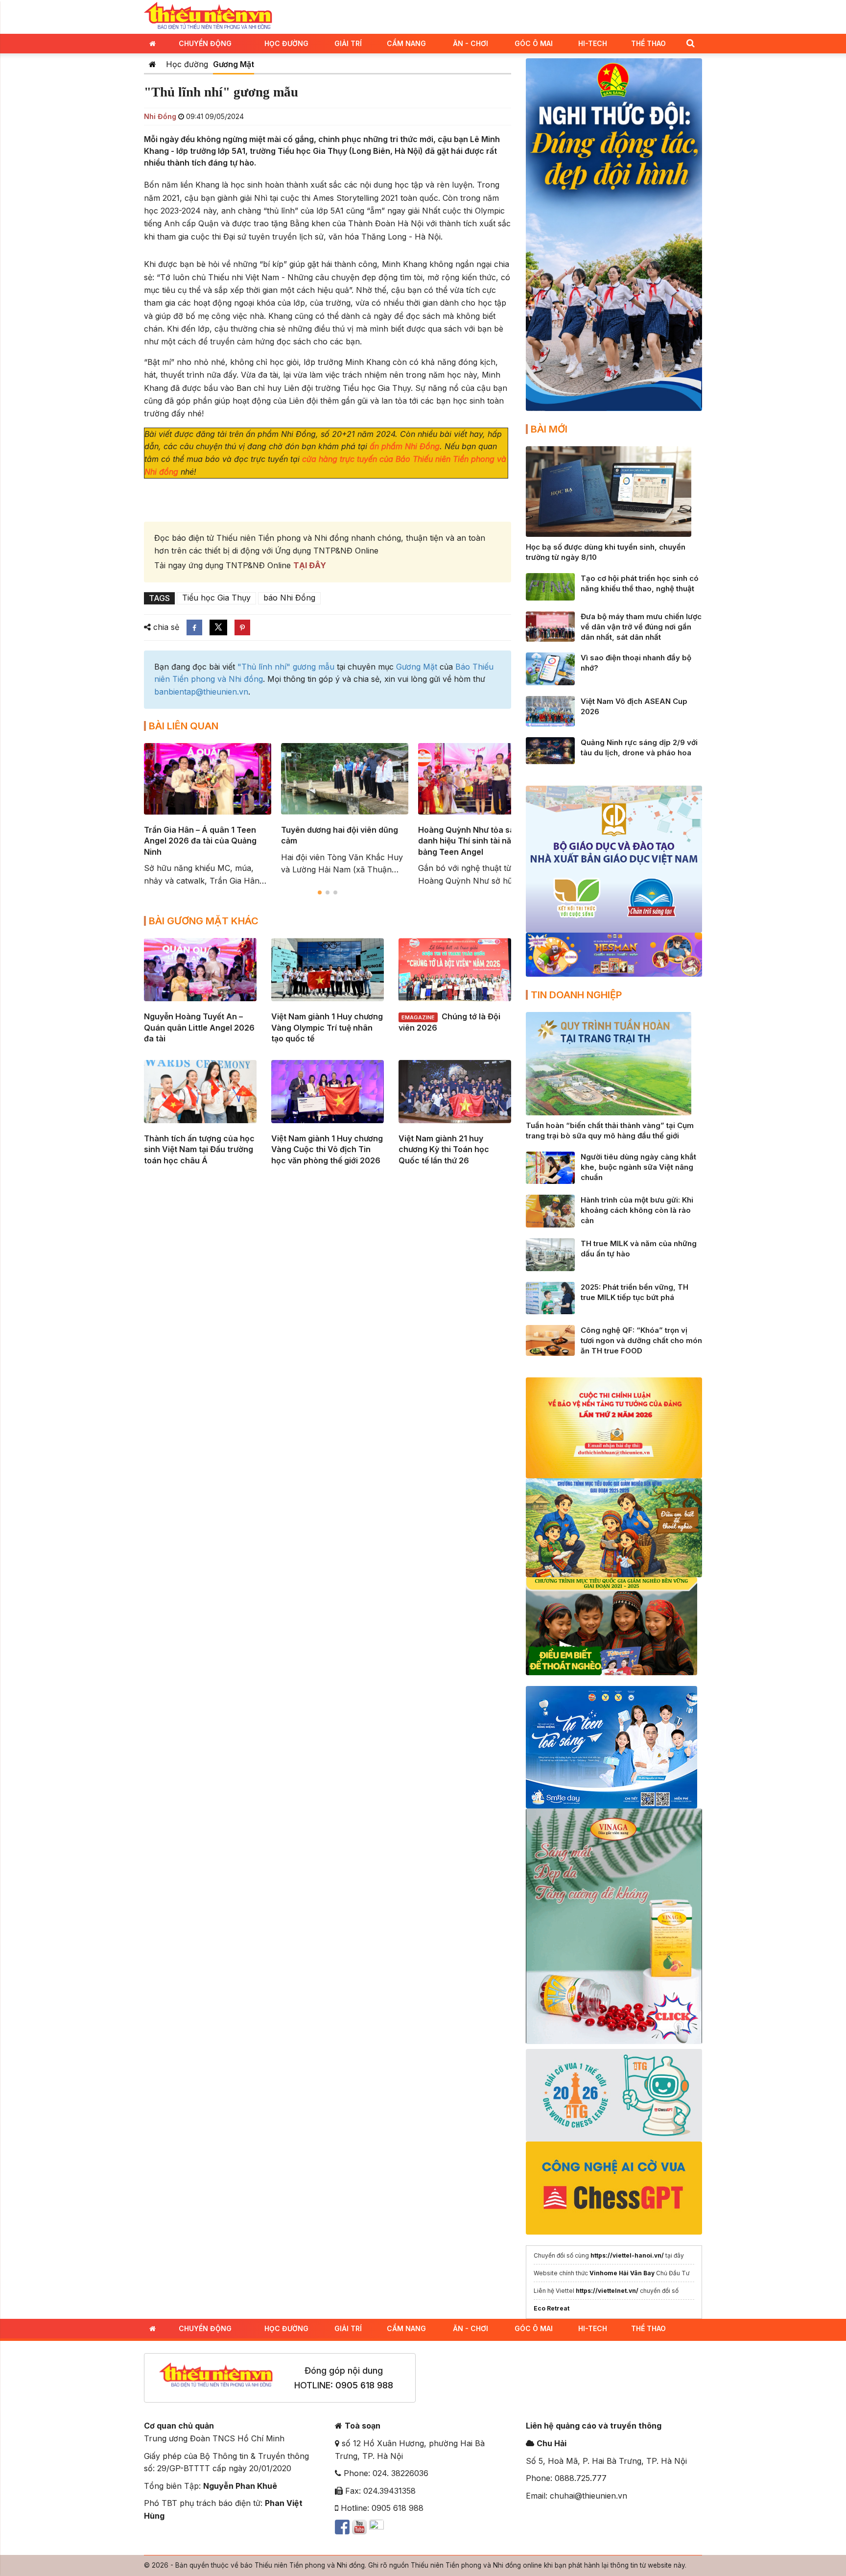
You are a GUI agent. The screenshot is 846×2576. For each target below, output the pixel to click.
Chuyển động (205, 43)
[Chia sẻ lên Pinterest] (242, 627)
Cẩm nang (406, 43)
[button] (690, 43)
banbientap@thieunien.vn (201, 692)
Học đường (286, 43)
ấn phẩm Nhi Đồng (405, 446)
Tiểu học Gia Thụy (216, 598)
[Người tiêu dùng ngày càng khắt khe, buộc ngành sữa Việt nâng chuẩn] (550, 1167)
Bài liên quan (184, 726)
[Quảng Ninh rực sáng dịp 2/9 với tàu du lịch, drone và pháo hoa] (550, 750)
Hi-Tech (593, 43)
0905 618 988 (364, 2385)
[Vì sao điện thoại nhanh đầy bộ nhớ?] (550, 668)
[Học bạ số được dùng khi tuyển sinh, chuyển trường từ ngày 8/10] (609, 491)
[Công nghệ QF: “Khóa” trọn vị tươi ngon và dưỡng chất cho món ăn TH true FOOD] (550, 1340)
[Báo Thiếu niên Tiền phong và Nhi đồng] (208, 16)
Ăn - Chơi (470, 43)
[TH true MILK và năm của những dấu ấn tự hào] (550, 1254)
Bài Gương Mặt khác (204, 921)
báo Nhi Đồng (289, 598)
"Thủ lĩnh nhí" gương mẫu (286, 667)
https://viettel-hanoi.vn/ (627, 2255)
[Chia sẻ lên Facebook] (194, 627)
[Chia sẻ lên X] (218, 627)
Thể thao (648, 43)
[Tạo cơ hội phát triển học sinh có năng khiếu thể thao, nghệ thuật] (550, 586)
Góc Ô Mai (534, 43)
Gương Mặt (234, 64)
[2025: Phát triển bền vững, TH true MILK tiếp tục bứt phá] (550, 1297)
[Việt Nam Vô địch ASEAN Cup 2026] (550, 710)
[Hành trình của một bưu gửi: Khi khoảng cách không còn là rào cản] (550, 1210)
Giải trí (348, 43)
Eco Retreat (552, 2308)
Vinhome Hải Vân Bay (622, 2273)
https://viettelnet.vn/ (607, 2291)
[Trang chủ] (153, 64)
